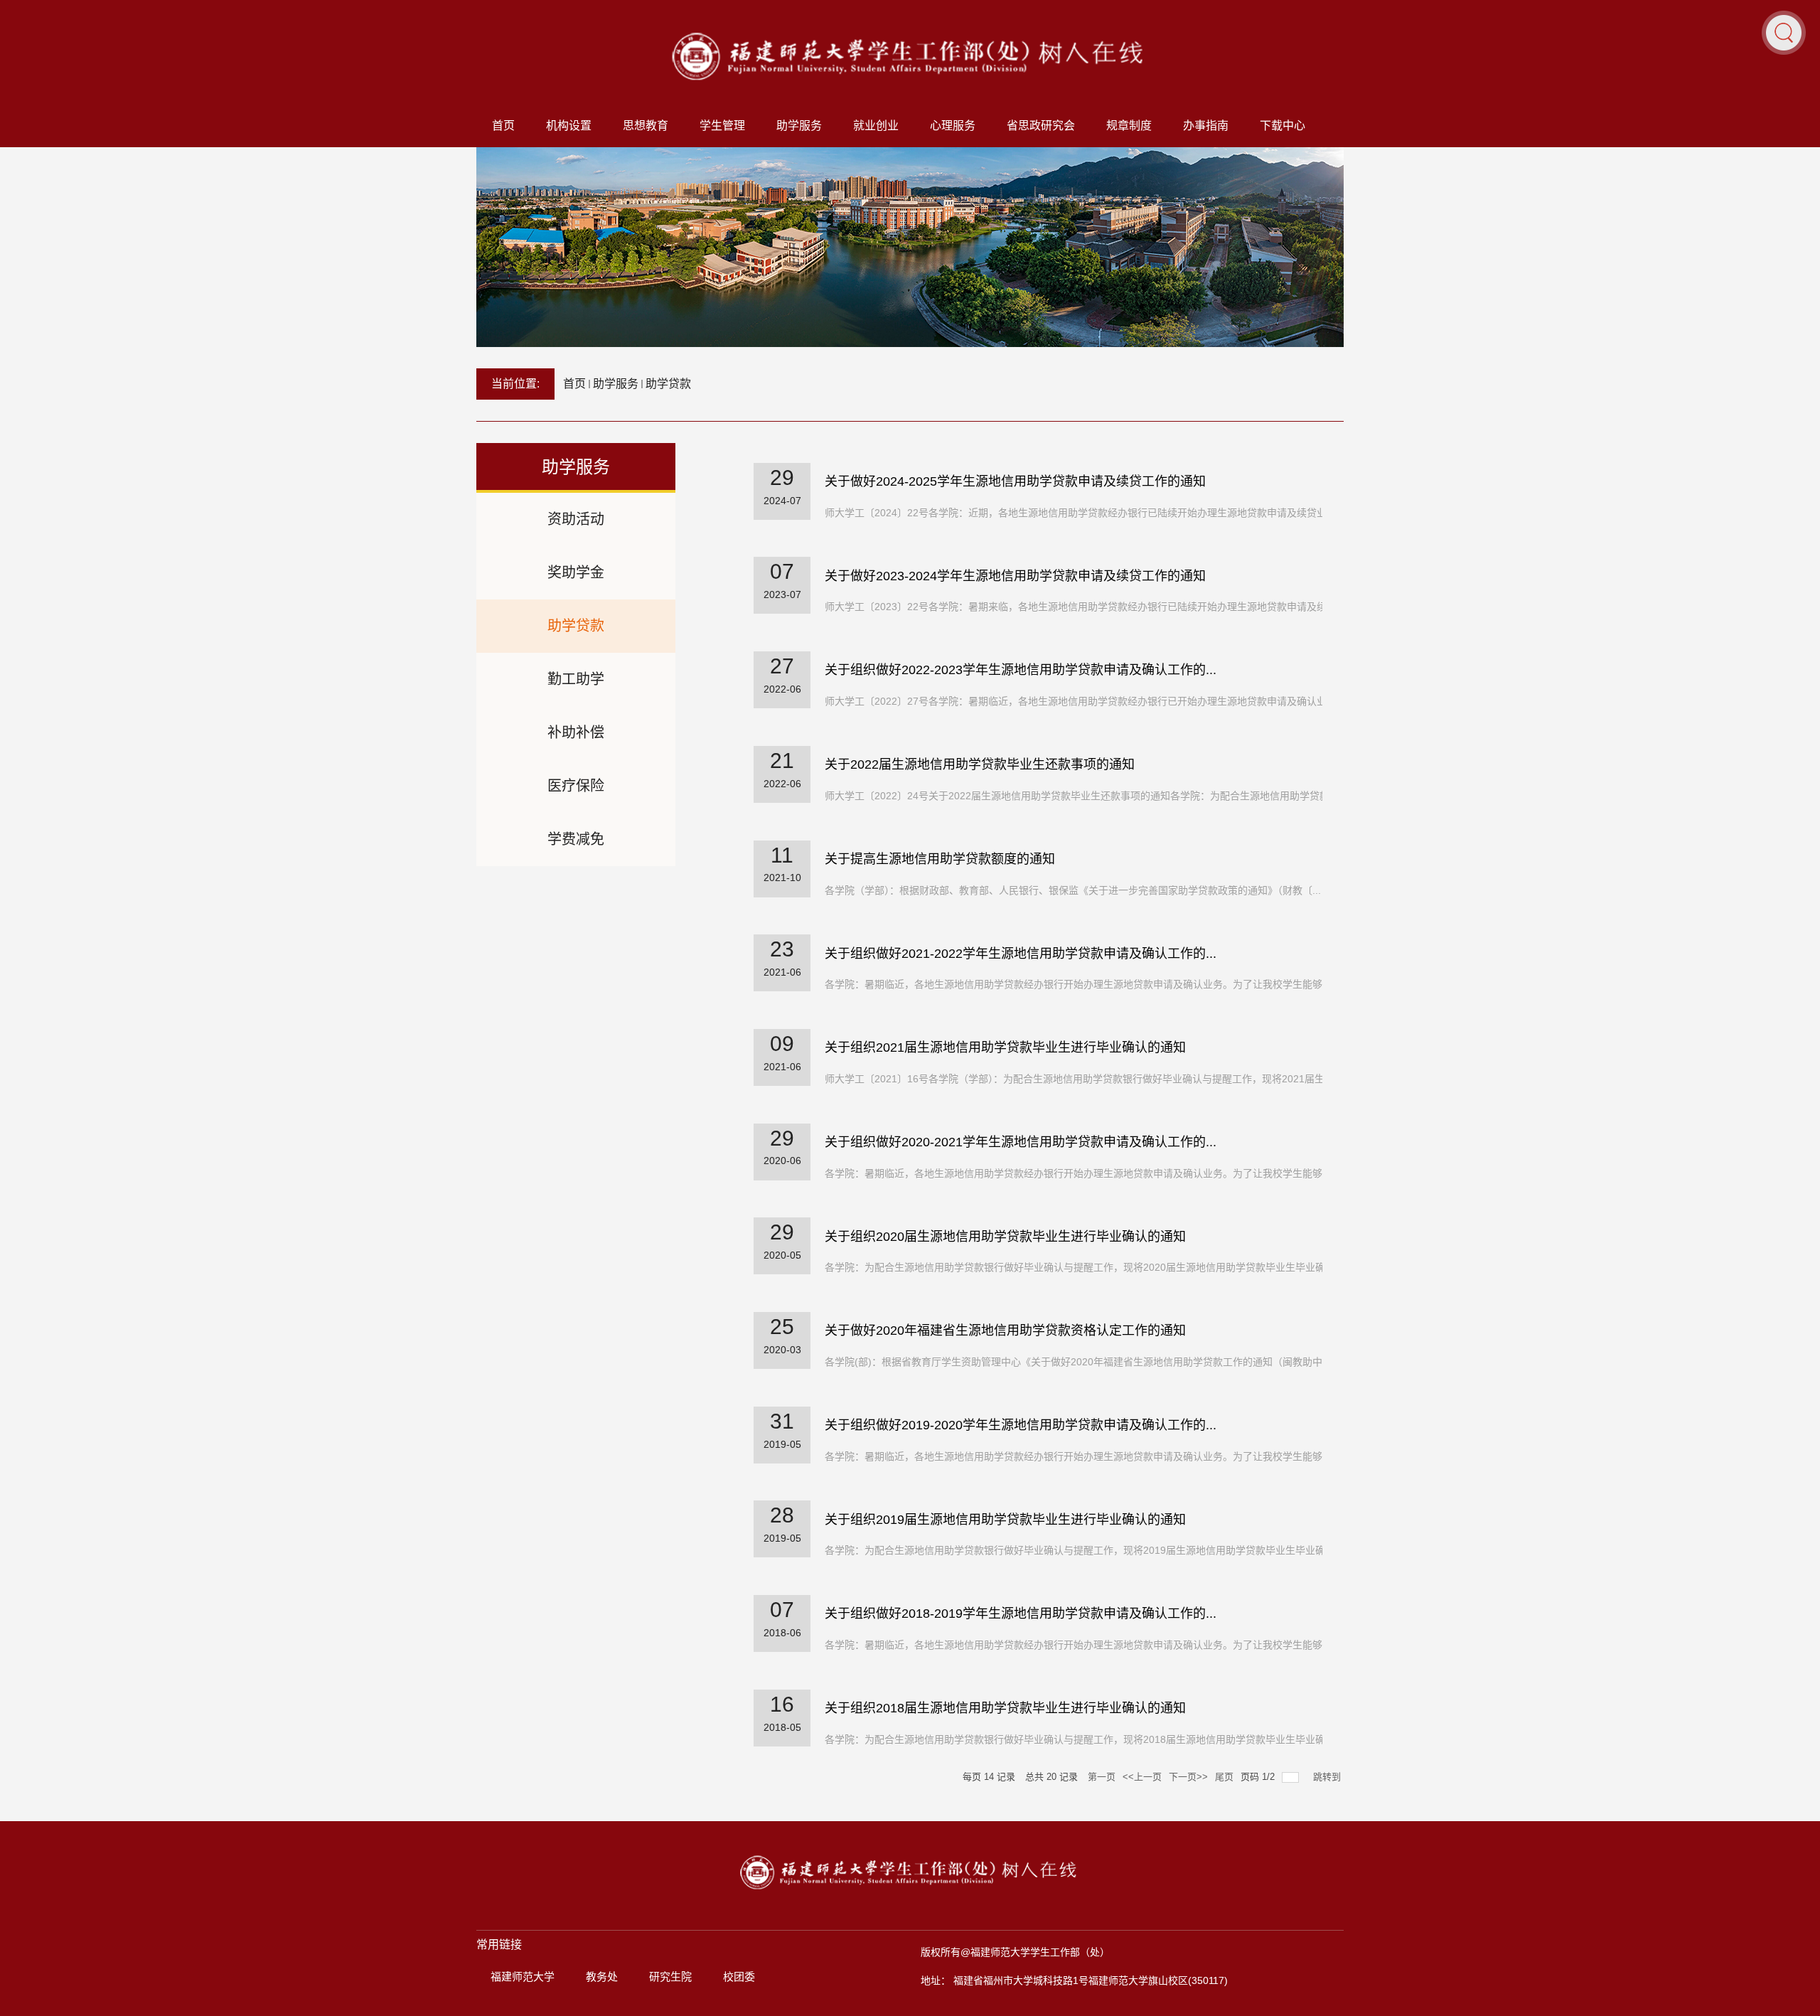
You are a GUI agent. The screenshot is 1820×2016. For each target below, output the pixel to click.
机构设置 (569, 126)
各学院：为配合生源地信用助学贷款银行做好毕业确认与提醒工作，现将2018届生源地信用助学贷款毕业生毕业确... (1079, 1739)
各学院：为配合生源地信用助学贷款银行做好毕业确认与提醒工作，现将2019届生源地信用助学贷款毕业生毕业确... (1079, 1550)
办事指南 (1206, 126)
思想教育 (646, 126)
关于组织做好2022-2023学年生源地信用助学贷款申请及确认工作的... (1021, 670)
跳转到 (1328, 1777)
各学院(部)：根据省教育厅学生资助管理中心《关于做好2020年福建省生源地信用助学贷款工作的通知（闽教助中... (1078, 1362)
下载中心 (1283, 126)
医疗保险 (576, 786)
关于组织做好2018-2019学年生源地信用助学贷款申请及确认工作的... (1021, 1614)
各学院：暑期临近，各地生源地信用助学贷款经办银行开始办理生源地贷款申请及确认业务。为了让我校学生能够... (1078, 984)
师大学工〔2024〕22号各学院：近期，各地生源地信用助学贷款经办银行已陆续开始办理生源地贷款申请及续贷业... (1080, 513)
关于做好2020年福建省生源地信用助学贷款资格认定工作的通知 (1005, 1330)
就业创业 (876, 126)
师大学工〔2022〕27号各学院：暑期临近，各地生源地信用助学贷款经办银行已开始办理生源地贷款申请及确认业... (1080, 701)
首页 (503, 126)
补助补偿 (576, 732)
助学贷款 (668, 384)
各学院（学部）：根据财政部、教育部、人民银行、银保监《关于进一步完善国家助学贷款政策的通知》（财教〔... (1073, 890)
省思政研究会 (1041, 126)
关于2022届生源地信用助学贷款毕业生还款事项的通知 (980, 764)
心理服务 (953, 126)
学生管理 (722, 126)
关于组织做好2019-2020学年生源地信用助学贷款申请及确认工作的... (1021, 1425)
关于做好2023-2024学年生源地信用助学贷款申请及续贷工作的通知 (1015, 576)
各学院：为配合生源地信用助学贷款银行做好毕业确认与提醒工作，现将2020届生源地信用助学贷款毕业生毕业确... (1079, 1267)
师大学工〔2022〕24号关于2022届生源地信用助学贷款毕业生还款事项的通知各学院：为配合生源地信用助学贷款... (1081, 796)
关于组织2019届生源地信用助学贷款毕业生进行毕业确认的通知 (1005, 1520)
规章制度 (1129, 126)
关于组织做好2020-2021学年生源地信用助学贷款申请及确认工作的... (1021, 1142)
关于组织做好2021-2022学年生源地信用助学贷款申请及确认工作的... (1021, 954)
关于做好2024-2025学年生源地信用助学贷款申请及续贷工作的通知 (1015, 481)
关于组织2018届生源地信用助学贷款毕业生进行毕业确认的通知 (1005, 1708)
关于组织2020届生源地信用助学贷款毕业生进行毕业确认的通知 (1005, 1237)
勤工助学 (576, 679)
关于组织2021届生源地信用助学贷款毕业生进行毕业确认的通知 (1005, 1047)
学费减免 (576, 839)
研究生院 (670, 1977)
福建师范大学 (523, 1977)
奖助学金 (576, 572)
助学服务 (799, 126)
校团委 (739, 1977)
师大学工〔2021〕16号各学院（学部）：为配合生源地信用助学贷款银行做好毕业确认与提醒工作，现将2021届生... (1079, 1079)
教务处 (602, 1977)
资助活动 (576, 519)
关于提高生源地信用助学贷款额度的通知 (940, 859)
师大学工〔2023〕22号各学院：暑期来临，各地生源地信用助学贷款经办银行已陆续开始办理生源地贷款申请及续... (1080, 607)
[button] (1784, 32)
